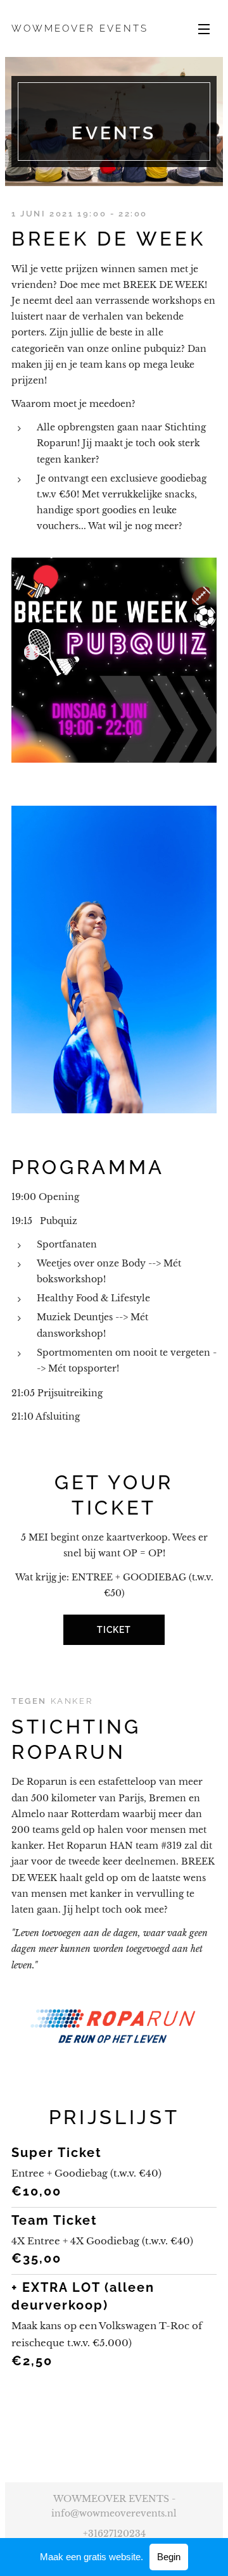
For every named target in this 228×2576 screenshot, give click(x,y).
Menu (204, 28)
